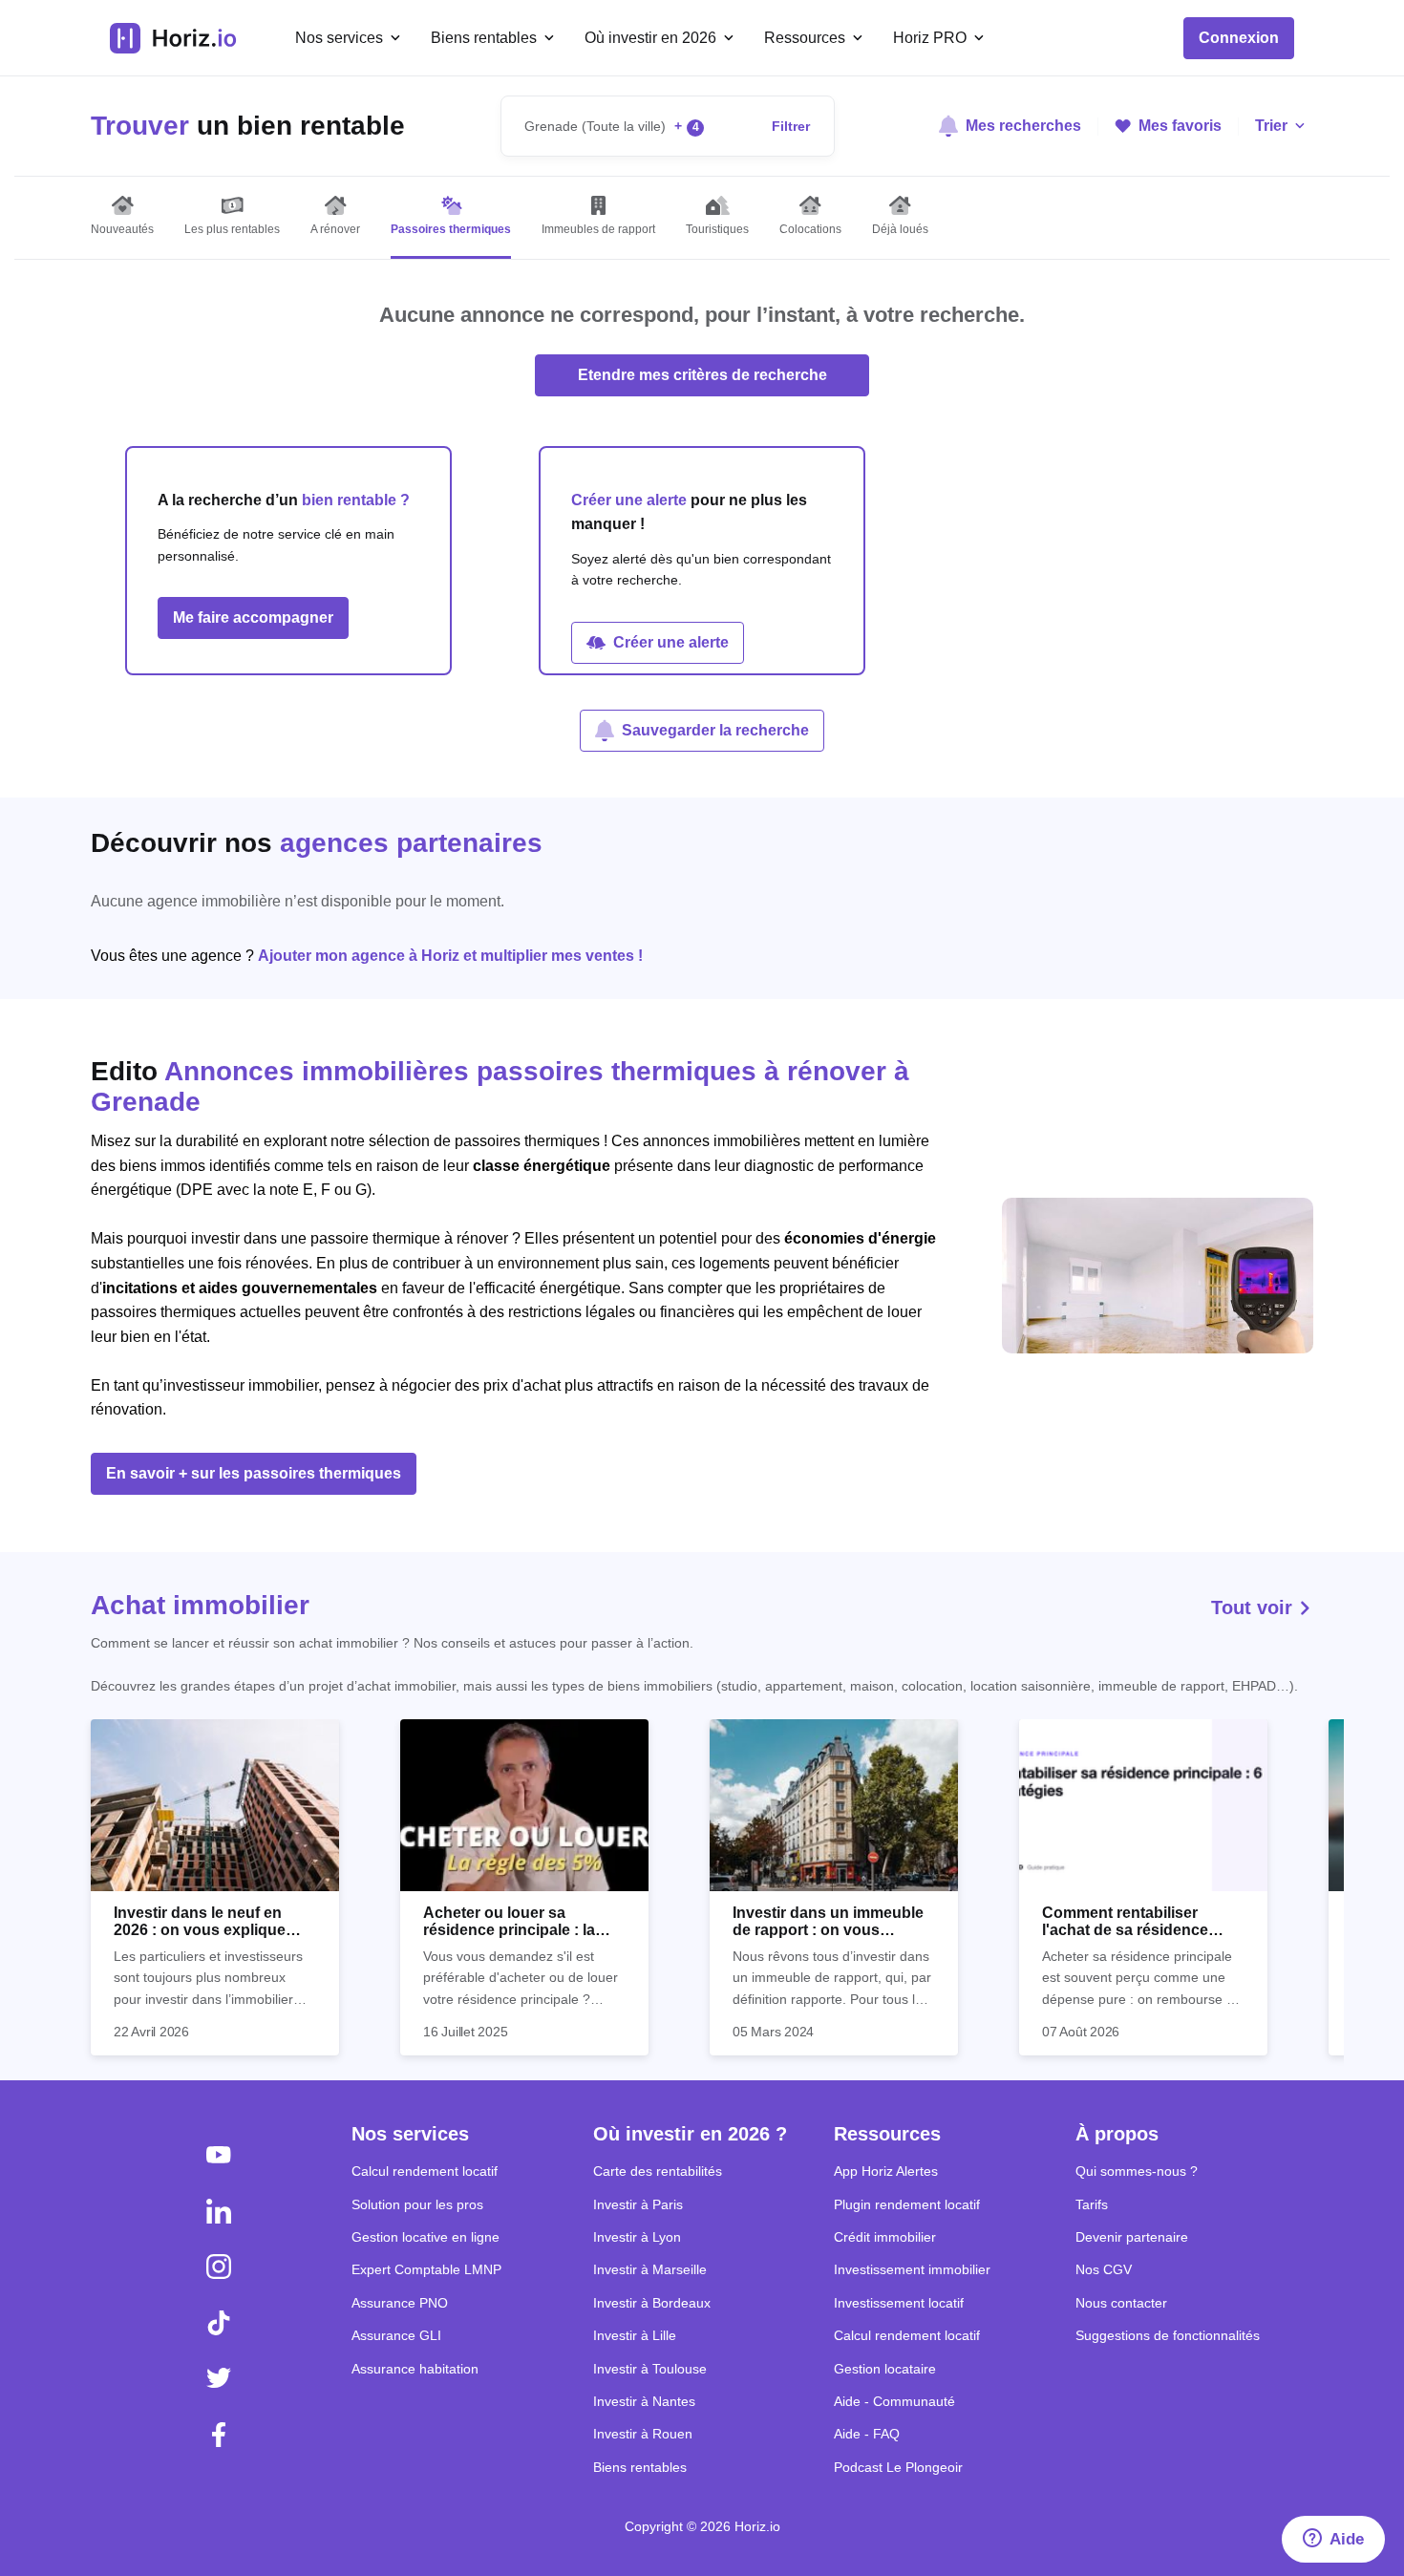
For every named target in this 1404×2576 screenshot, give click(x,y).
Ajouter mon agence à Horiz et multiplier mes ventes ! (450, 956)
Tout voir (1255, 1607)
